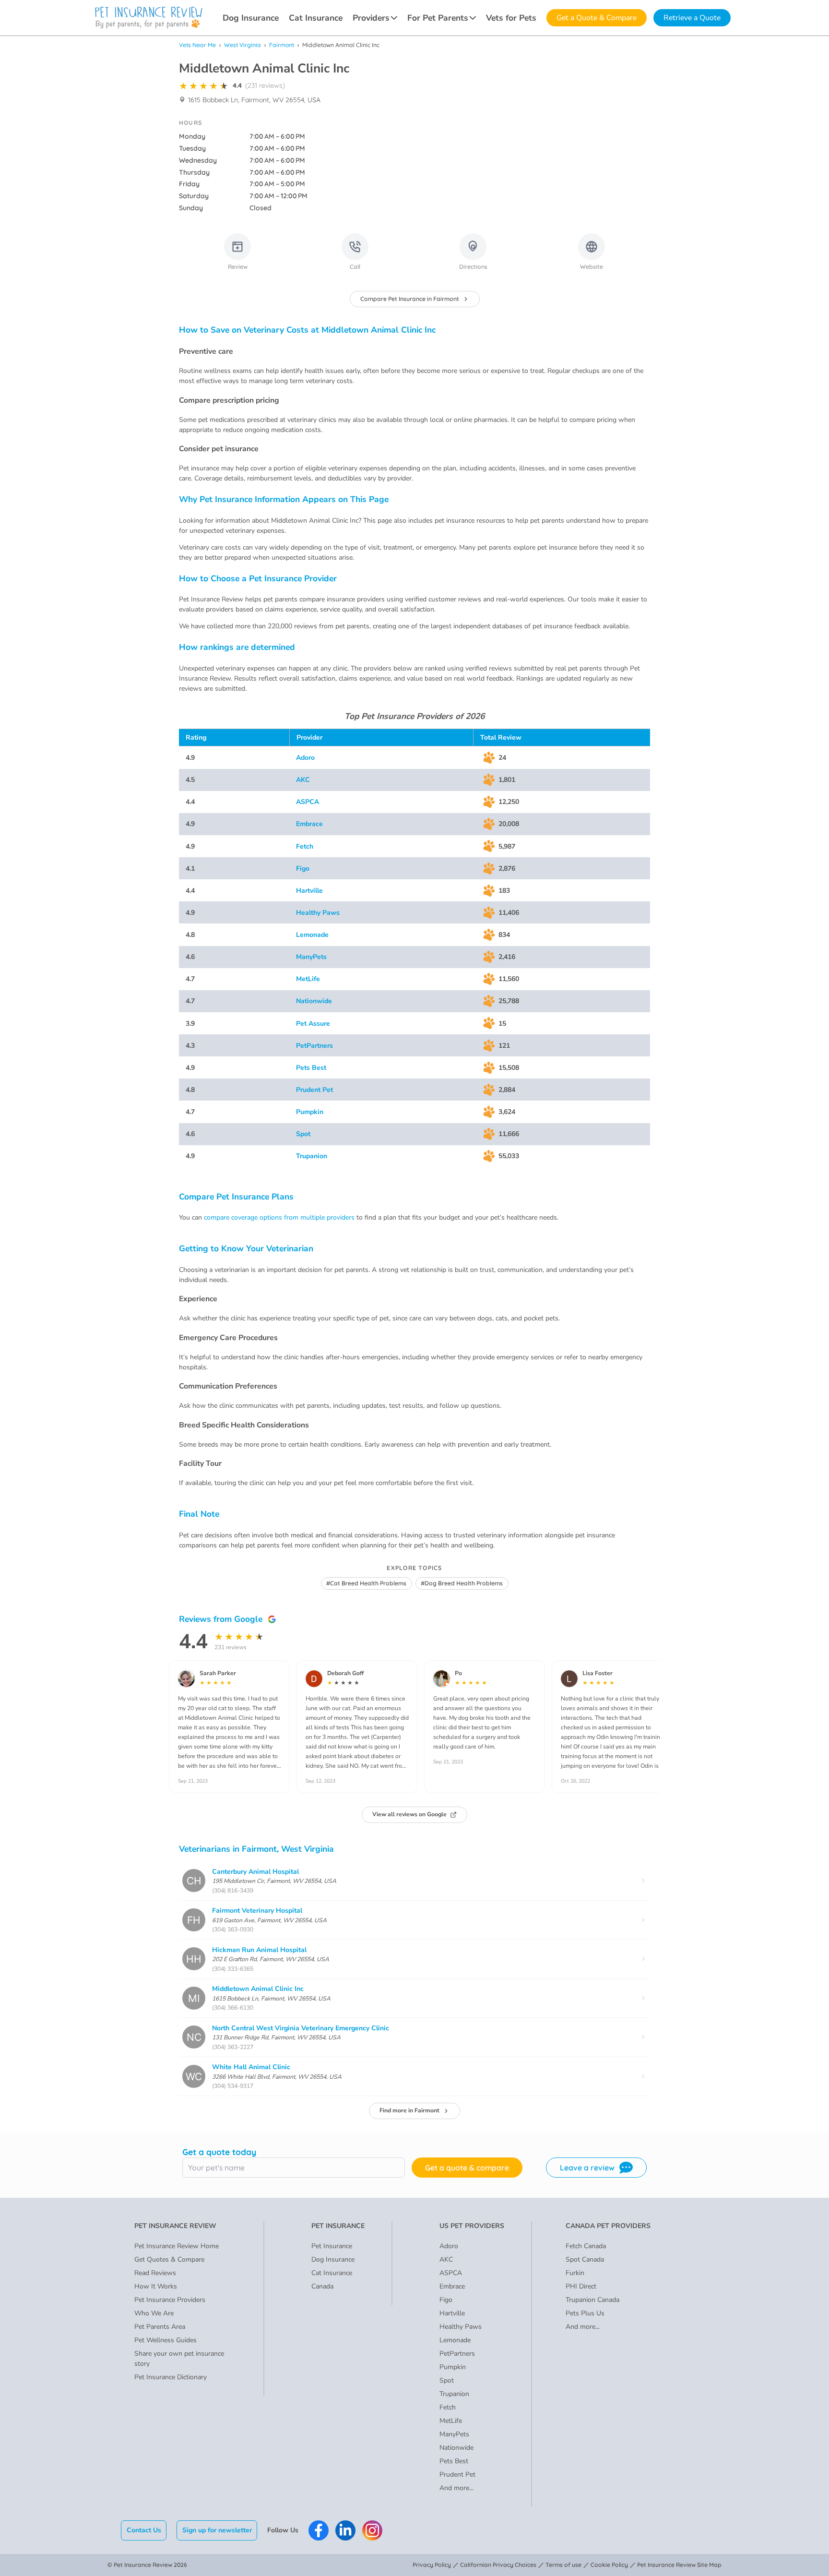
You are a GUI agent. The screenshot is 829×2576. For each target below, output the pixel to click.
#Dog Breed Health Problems (462, 1583)
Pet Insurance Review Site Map (679, 2565)
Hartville (309, 891)
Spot (303, 1134)
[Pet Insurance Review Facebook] (319, 2530)
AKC (303, 780)
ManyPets (311, 957)
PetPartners (314, 1046)
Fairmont (282, 45)
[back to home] (149, 18)
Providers (371, 18)
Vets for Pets (511, 18)
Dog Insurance (251, 18)
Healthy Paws (318, 913)
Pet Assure (313, 1024)
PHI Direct (581, 2286)
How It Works (156, 2286)
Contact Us (144, 2530)
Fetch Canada (586, 2246)
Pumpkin (310, 1112)
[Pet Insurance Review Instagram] (372, 2530)
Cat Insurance (316, 18)
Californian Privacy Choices (498, 2565)
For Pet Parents (438, 18)
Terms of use (563, 2565)
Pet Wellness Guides (166, 2340)
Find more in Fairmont (409, 2110)
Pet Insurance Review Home (177, 2246)
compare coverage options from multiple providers (279, 1217)
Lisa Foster (598, 1673)
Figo (303, 869)
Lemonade (312, 935)
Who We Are (154, 2313)
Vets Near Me (197, 45)
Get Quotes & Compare (169, 2259)
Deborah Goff (345, 1673)
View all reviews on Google (409, 1814)
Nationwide (314, 1001)
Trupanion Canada (592, 2300)
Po (458, 1673)
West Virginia (243, 45)
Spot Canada (585, 2259)
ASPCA (308, 802)
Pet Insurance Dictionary (171, 2377)
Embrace (309, 824)
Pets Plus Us (585, 2313)
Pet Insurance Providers (170, 2300)
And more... (456, 2488)
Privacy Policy (432, 2565)
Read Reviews (155, 2273)
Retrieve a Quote (692, 18)
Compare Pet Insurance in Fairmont (410, 299)
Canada (322, 2286)
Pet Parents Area (160, 2327)
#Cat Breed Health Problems (366, 1583)
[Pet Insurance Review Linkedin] (345, 2530)
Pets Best (311, 1068)
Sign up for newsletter (217, 2530)
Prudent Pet (314, 1090)
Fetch (305, 846)
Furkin (575, 2273)
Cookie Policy (609, 2565)
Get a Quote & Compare (597, 18)
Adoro (305, 758)
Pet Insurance (332, 2246)
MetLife (308, 979)
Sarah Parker (218, 1673)
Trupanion (312, 1156)
